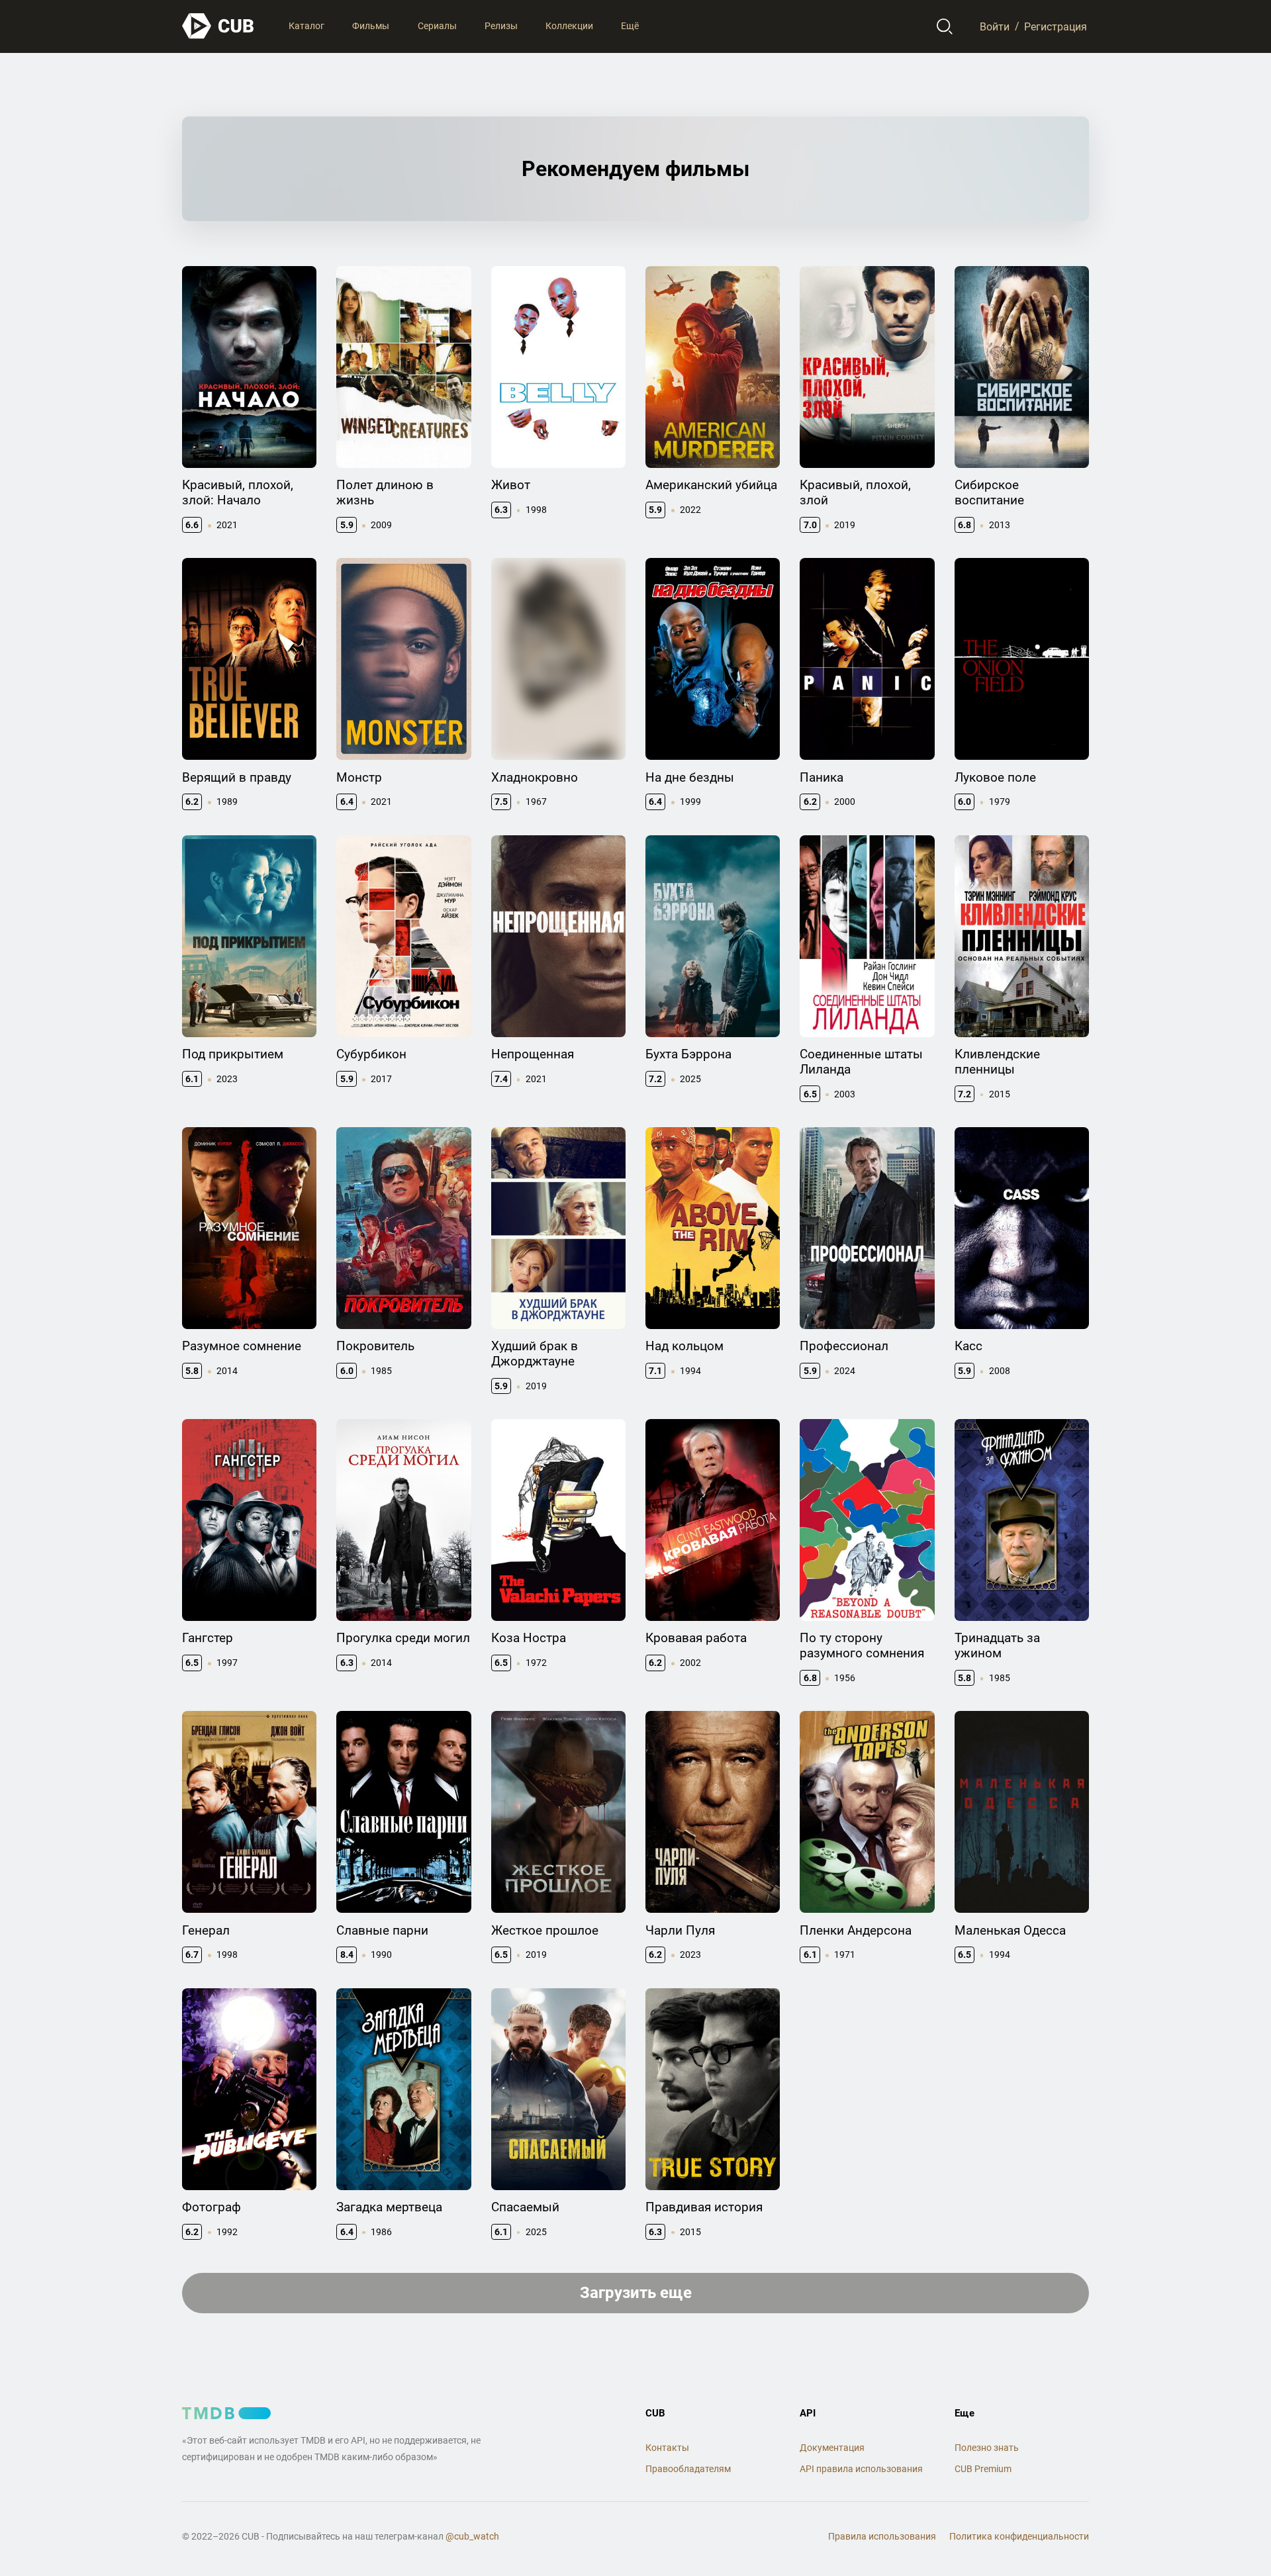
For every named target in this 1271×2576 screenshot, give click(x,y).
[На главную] (218, 26)
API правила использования (861, 2469)
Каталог (306, 26)
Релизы (501, 26)
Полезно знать (987, 2448)
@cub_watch (472, 2536)
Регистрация (1056, 26)
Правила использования (882, 2536)
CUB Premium (983, 2469)
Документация (832, 2448)
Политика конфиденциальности (1019, 2536)
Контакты (667, 2448)
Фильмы (371, 26)
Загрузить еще (636, 2293)
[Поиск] (945, 26)
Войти (995, 26)
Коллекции (569, 26)
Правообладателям (688, 2469)
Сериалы (437, 26)
